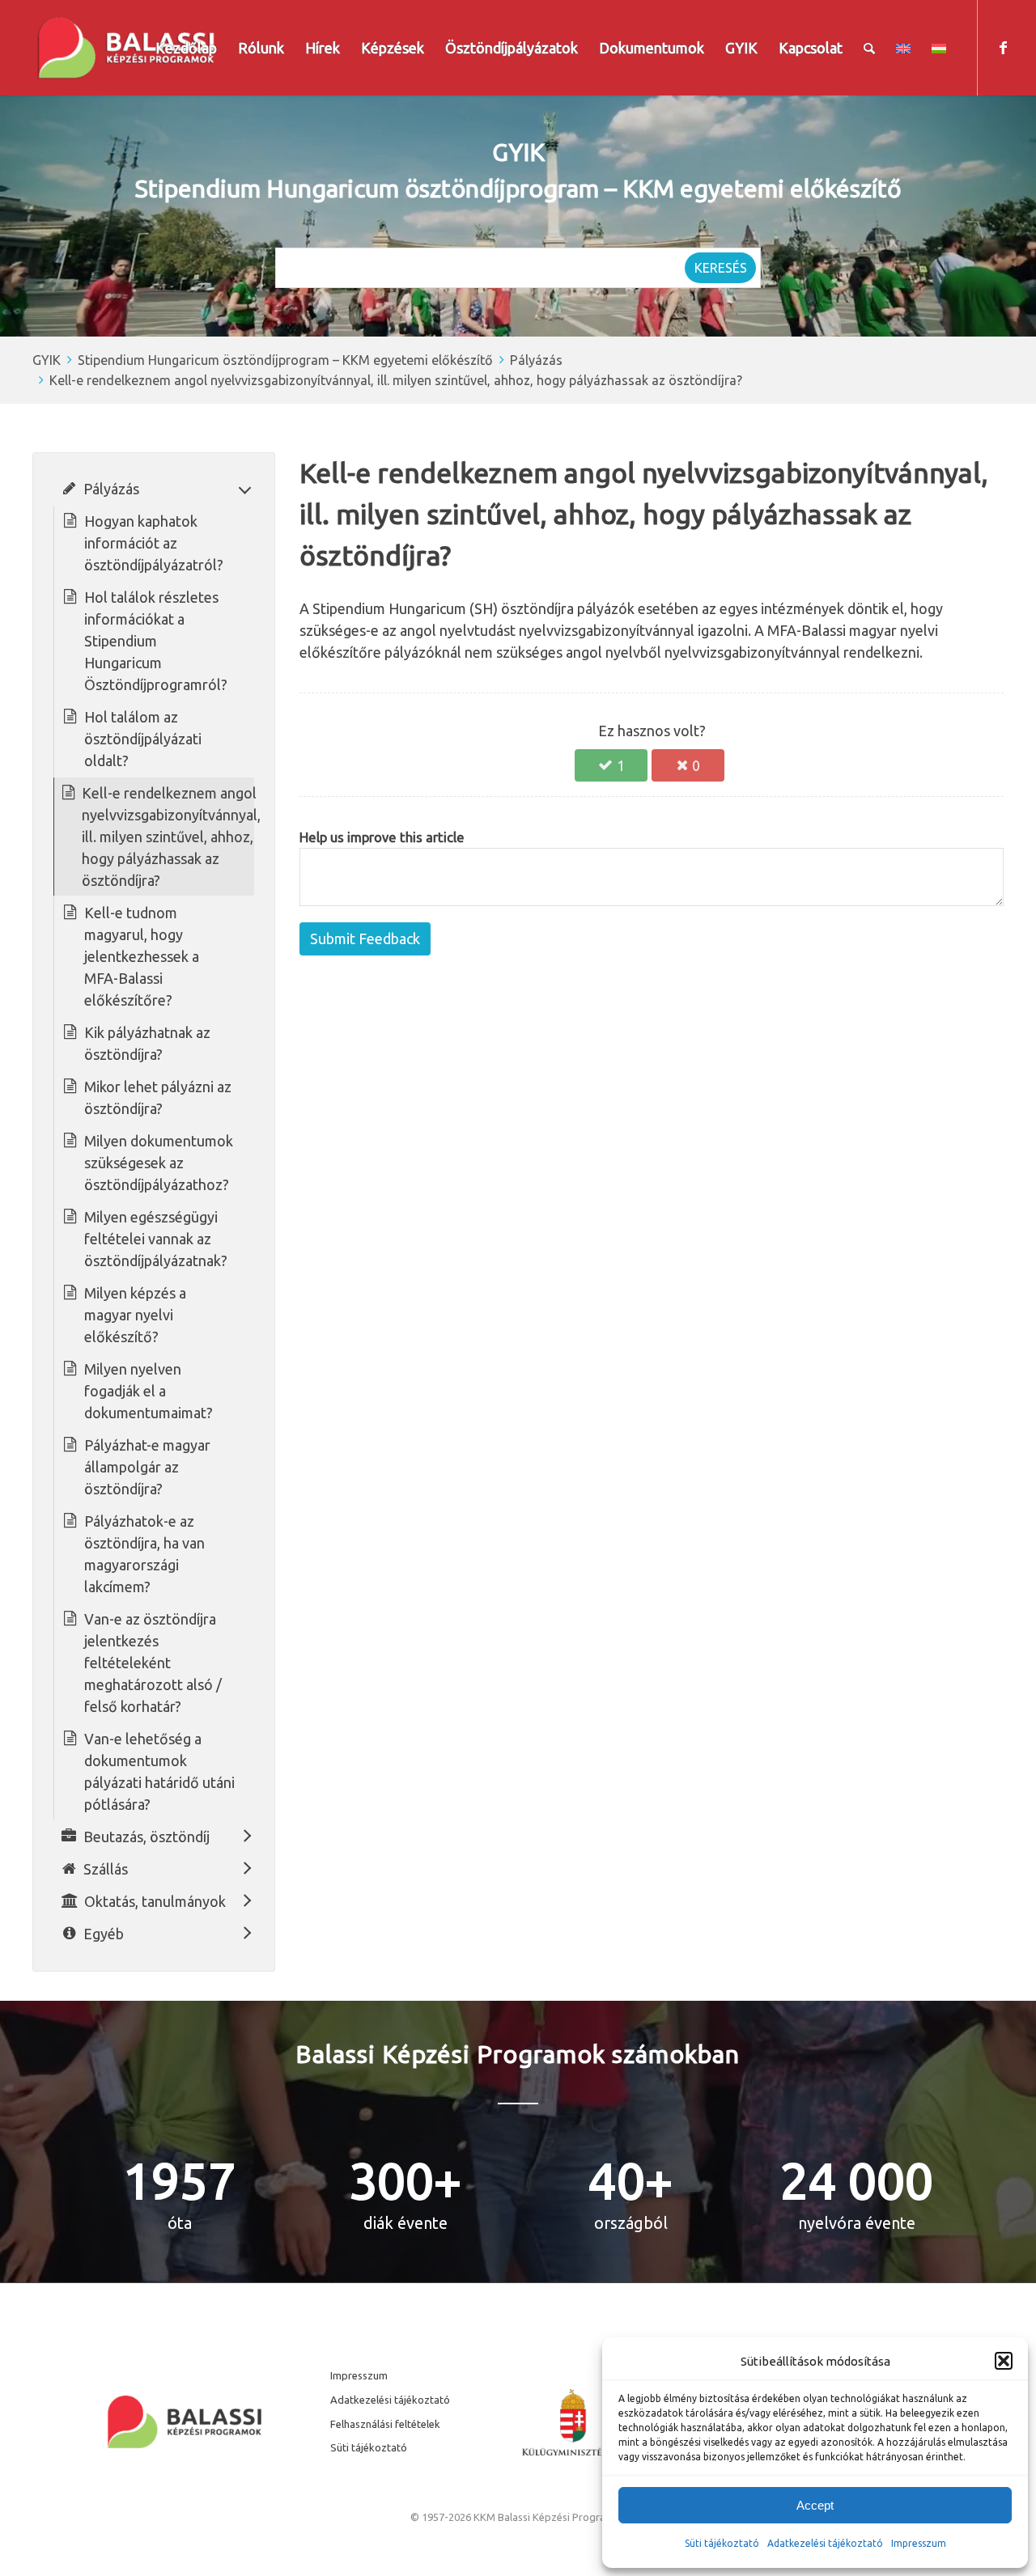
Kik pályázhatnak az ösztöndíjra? (147, 1043)
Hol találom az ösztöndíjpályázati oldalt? (143, 739)
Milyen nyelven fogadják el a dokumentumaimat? (149, 1391)
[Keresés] (869, 48)
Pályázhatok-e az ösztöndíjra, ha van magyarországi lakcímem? (144, 1554)
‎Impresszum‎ (919, 2543)
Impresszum (359, 2375)
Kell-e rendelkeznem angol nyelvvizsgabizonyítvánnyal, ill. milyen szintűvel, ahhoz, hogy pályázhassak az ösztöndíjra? (396, 380)
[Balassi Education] (126, 48)
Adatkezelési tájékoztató (825, 2543)
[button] (1004, 2361)
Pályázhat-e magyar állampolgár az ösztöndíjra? (147, 1467)
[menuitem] (186, 48)
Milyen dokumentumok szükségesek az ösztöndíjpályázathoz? (159, 1163)
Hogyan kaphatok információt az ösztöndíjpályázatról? (154, 543)
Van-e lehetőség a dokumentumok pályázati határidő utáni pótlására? (159, 1771)
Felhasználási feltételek (385, 2424)
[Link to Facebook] (1003, 47)
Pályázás (536, 360)
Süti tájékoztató (722, 2543)
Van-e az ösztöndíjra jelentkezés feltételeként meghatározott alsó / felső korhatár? (153, 1663)
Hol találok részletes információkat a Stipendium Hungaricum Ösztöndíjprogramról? (156, 641)
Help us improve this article (382, 837)
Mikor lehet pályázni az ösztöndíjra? (158, 1097)
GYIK (47, 360)
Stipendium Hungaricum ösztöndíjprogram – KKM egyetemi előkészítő (285, 360)
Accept (815, 2505)
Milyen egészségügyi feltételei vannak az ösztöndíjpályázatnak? (156, 1239)
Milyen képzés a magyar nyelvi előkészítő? (135, 1315)
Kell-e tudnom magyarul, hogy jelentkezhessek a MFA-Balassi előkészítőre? (142, 956)
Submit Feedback (365, 938)
